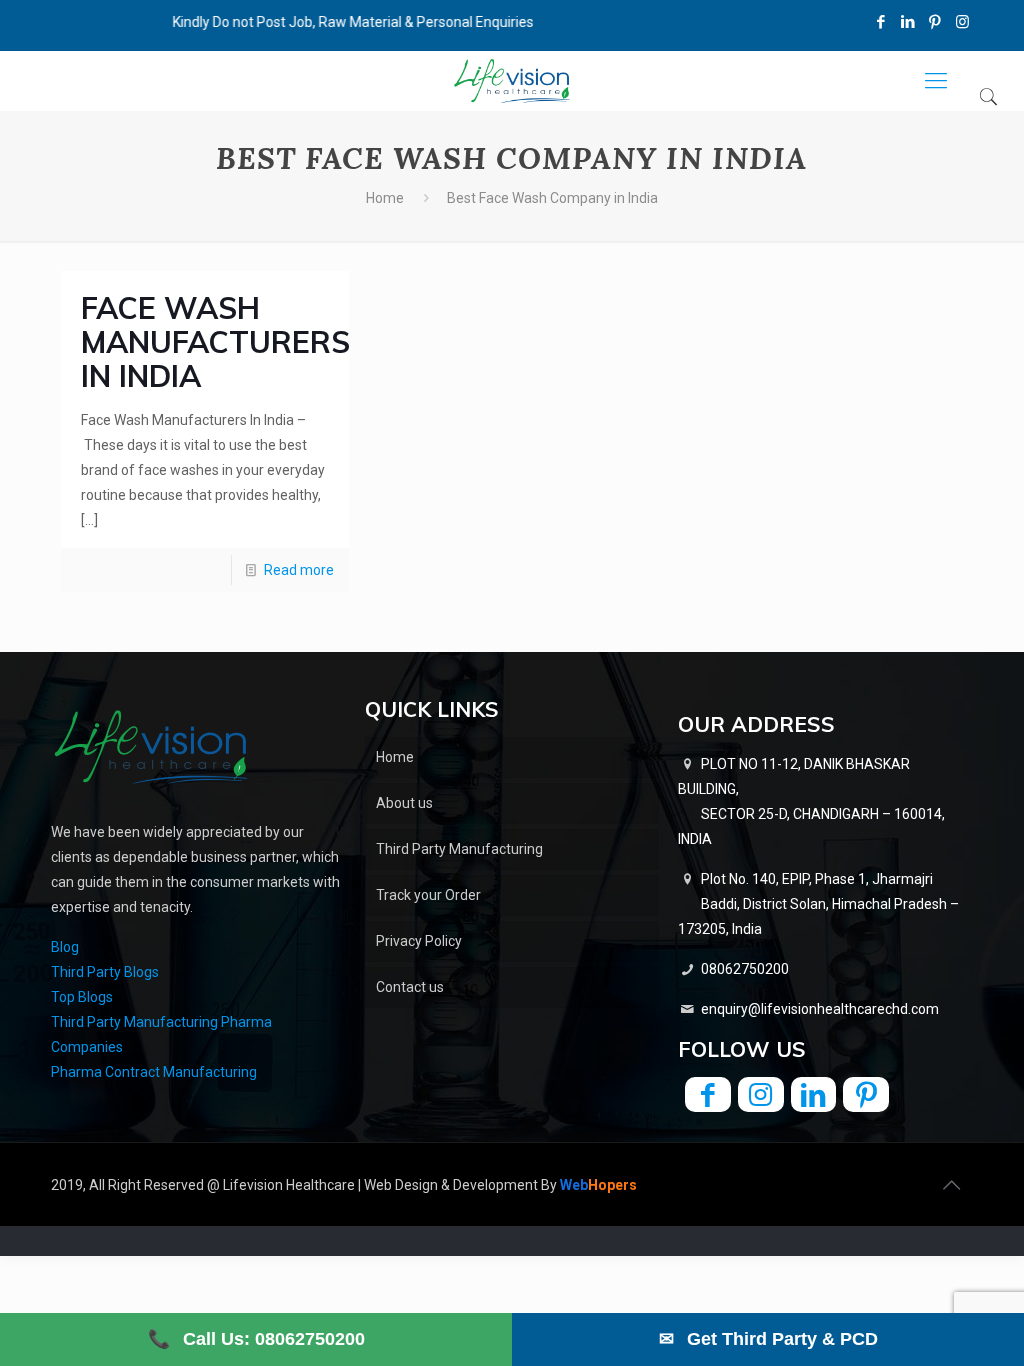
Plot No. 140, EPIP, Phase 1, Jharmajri (818, 904)
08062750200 (745, 969)
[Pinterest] (935, 22)
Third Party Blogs (105, 972)
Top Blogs (82, 997)
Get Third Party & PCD (768, 1339)
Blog (65, 947)
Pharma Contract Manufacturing (154, 1072)
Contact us (410, 987)
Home (385, 198)
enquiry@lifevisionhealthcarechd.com (820, 1009)
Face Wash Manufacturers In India (215, 342)
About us (404, 803)
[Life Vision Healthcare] (511, 81)
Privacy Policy (419, 941)
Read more (299, 570)
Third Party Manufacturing (459, 849)
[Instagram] (962, 22)
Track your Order (428, 895)
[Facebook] (881, 22)
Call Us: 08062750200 (256, 1339)
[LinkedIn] (908, 22)
